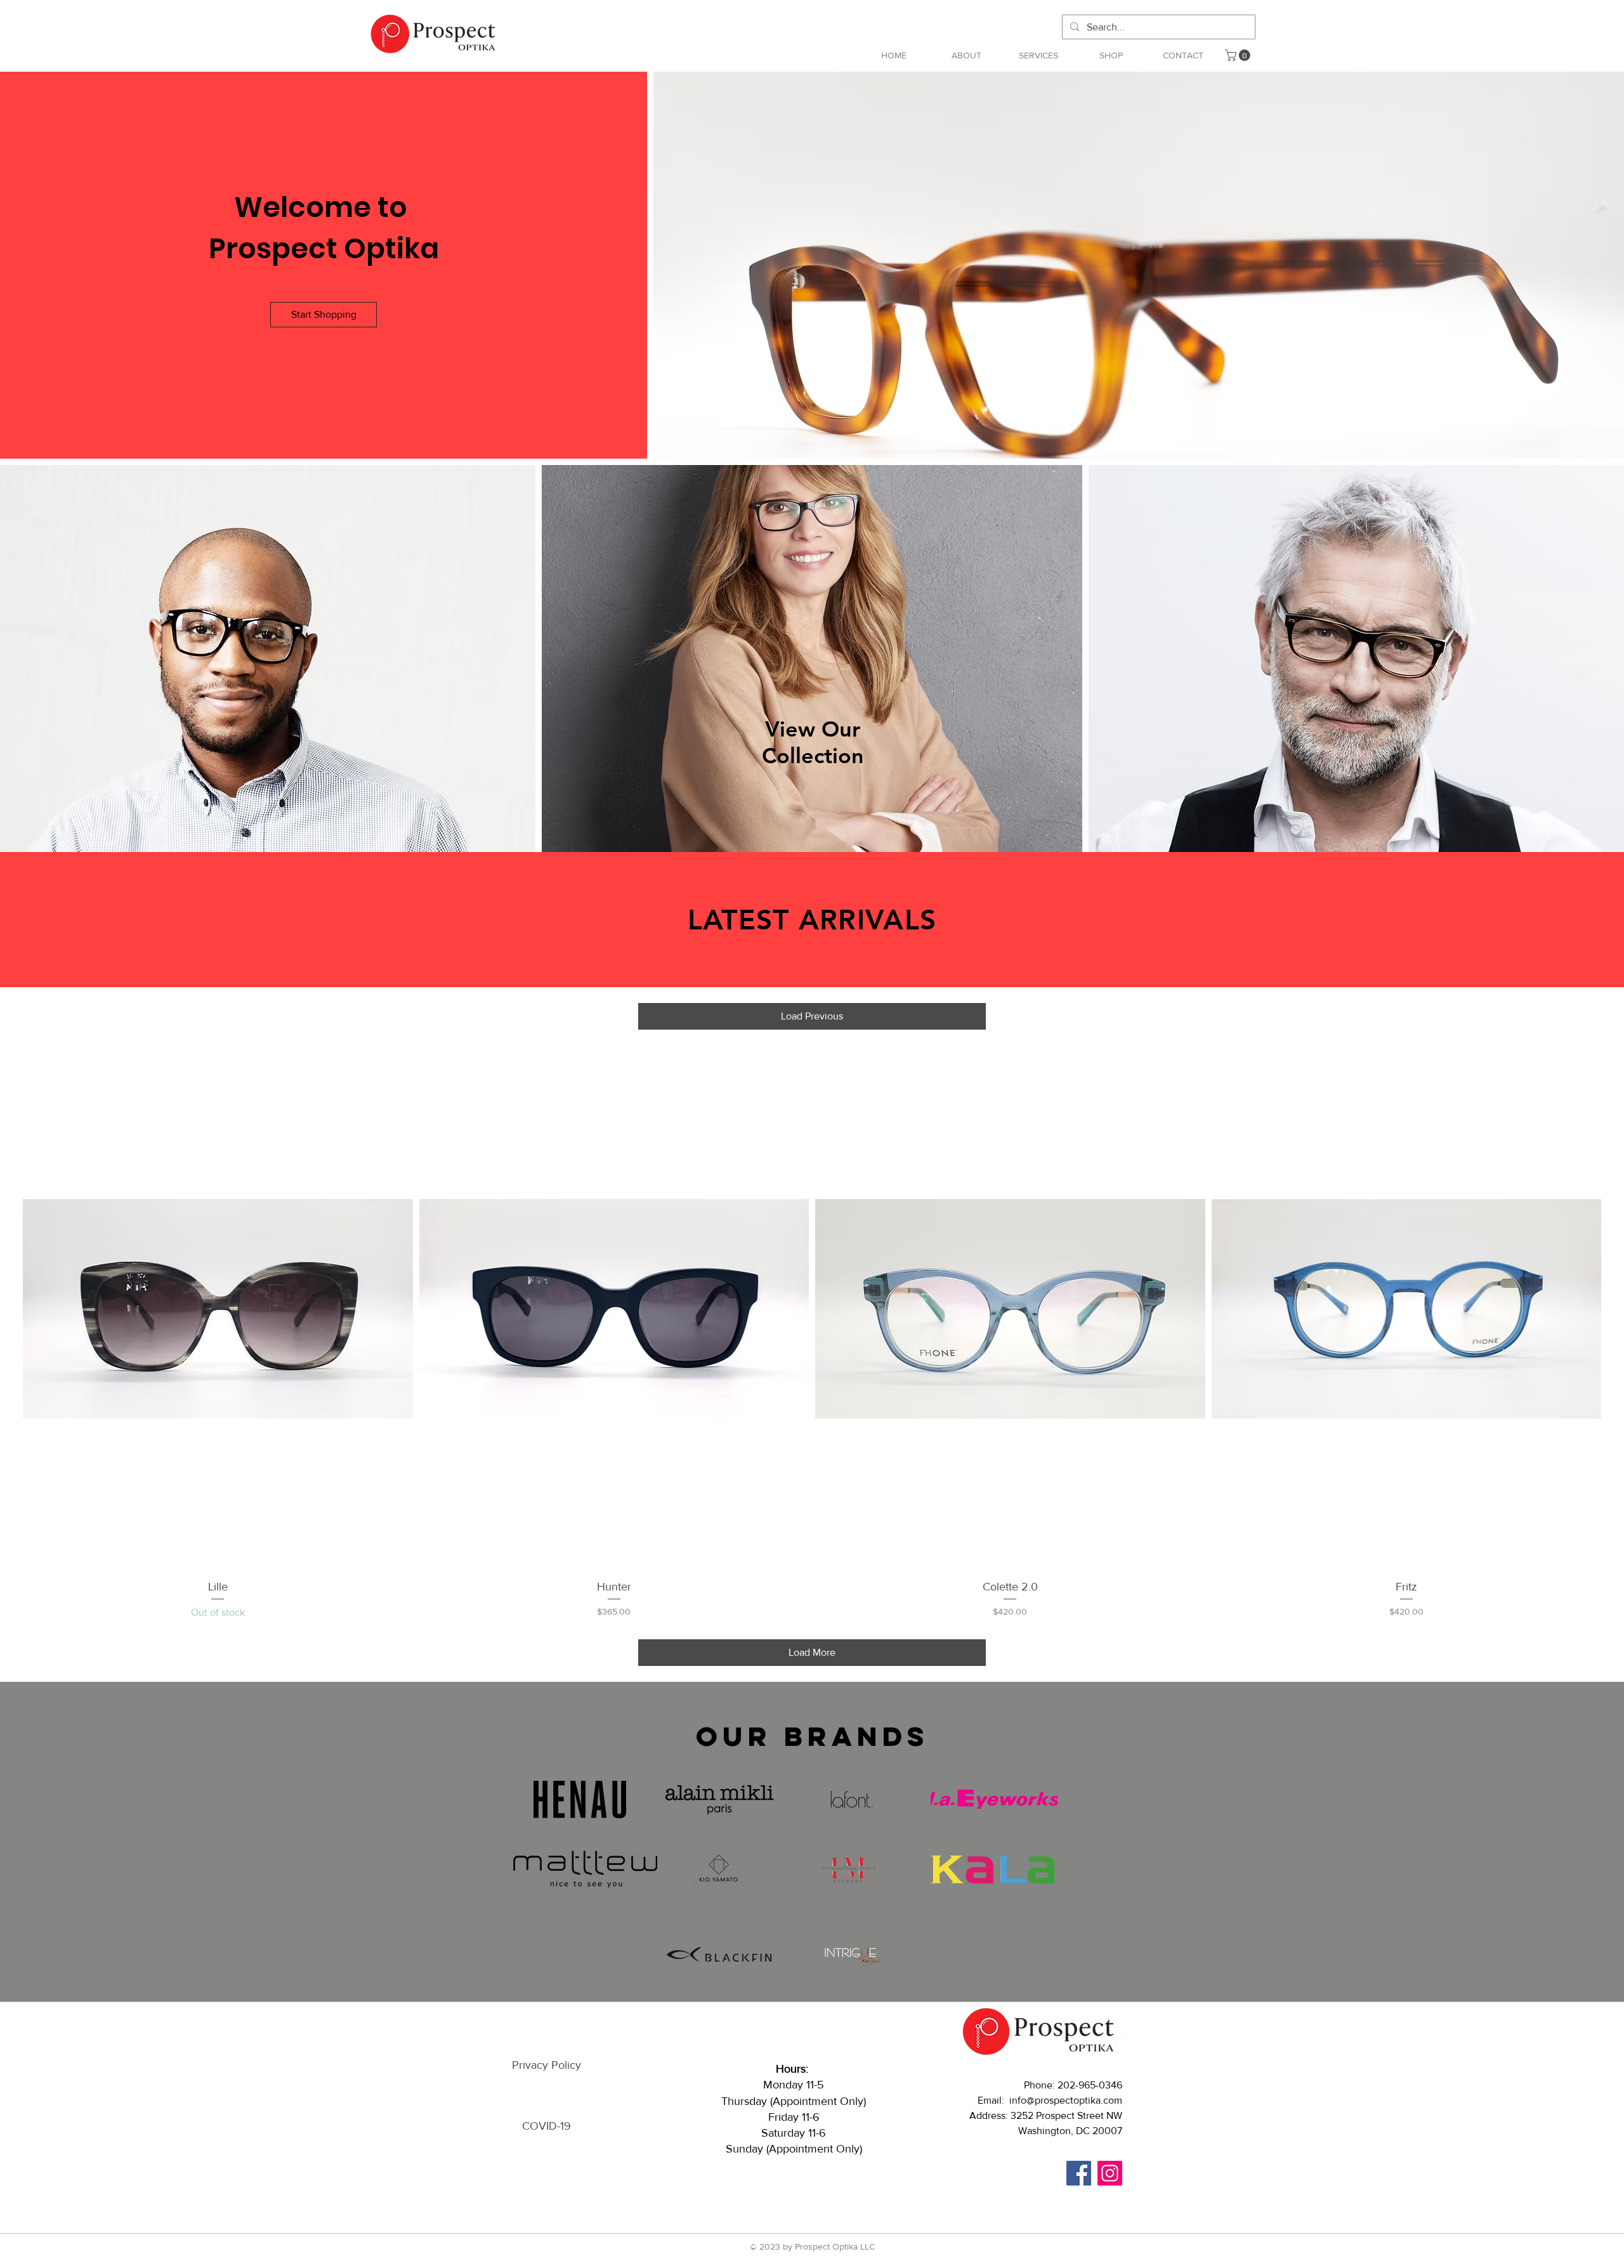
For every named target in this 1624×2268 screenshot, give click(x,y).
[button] (1038, 55)
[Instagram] (1110, 2173)
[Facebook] (1079, 2173)
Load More (812, 1652)
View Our (813, 729)
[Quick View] (218, 1308)
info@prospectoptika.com (1066, 2100)
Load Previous (812, 1016)
